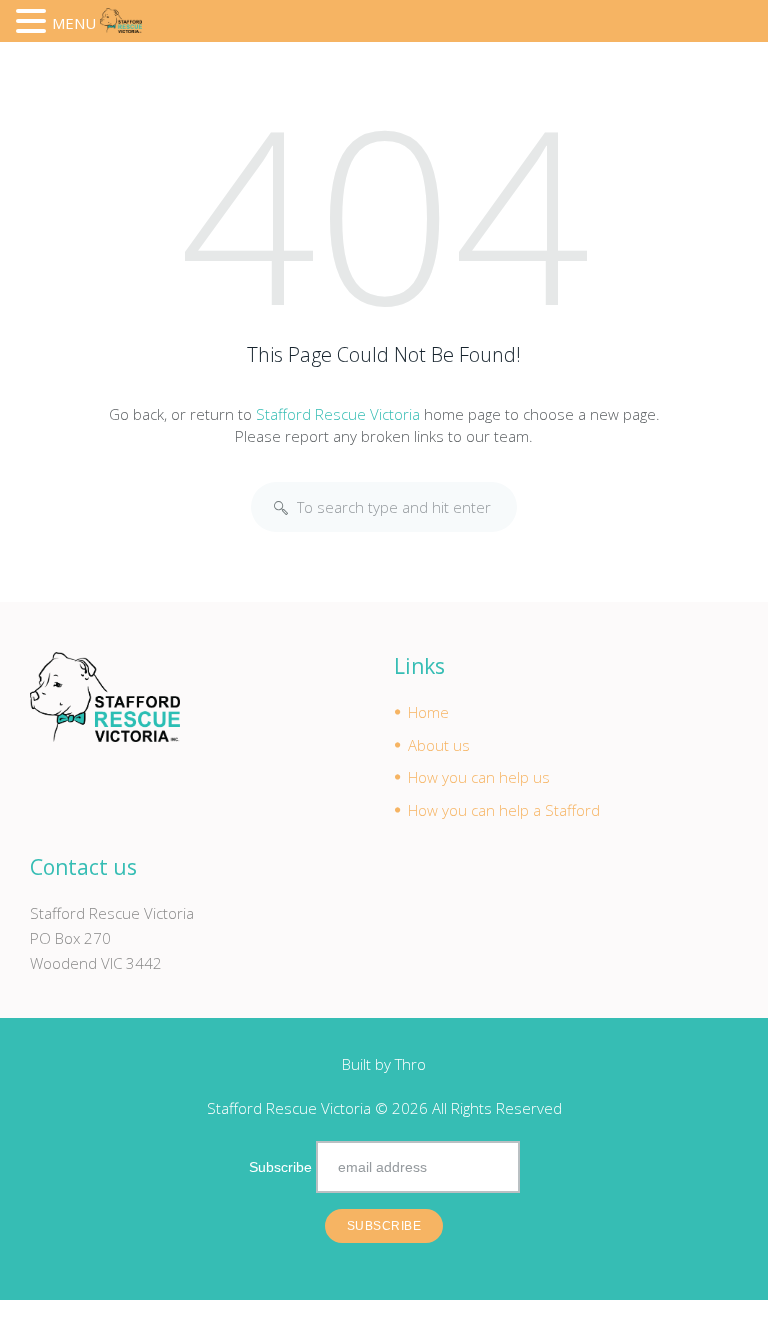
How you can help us (479, 777)
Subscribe (280, 1167)
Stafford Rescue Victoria (338, 414)
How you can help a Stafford (504, 810)
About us (439, 745)
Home (428, 712)
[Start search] (281, 508)
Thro (410, 1064)
